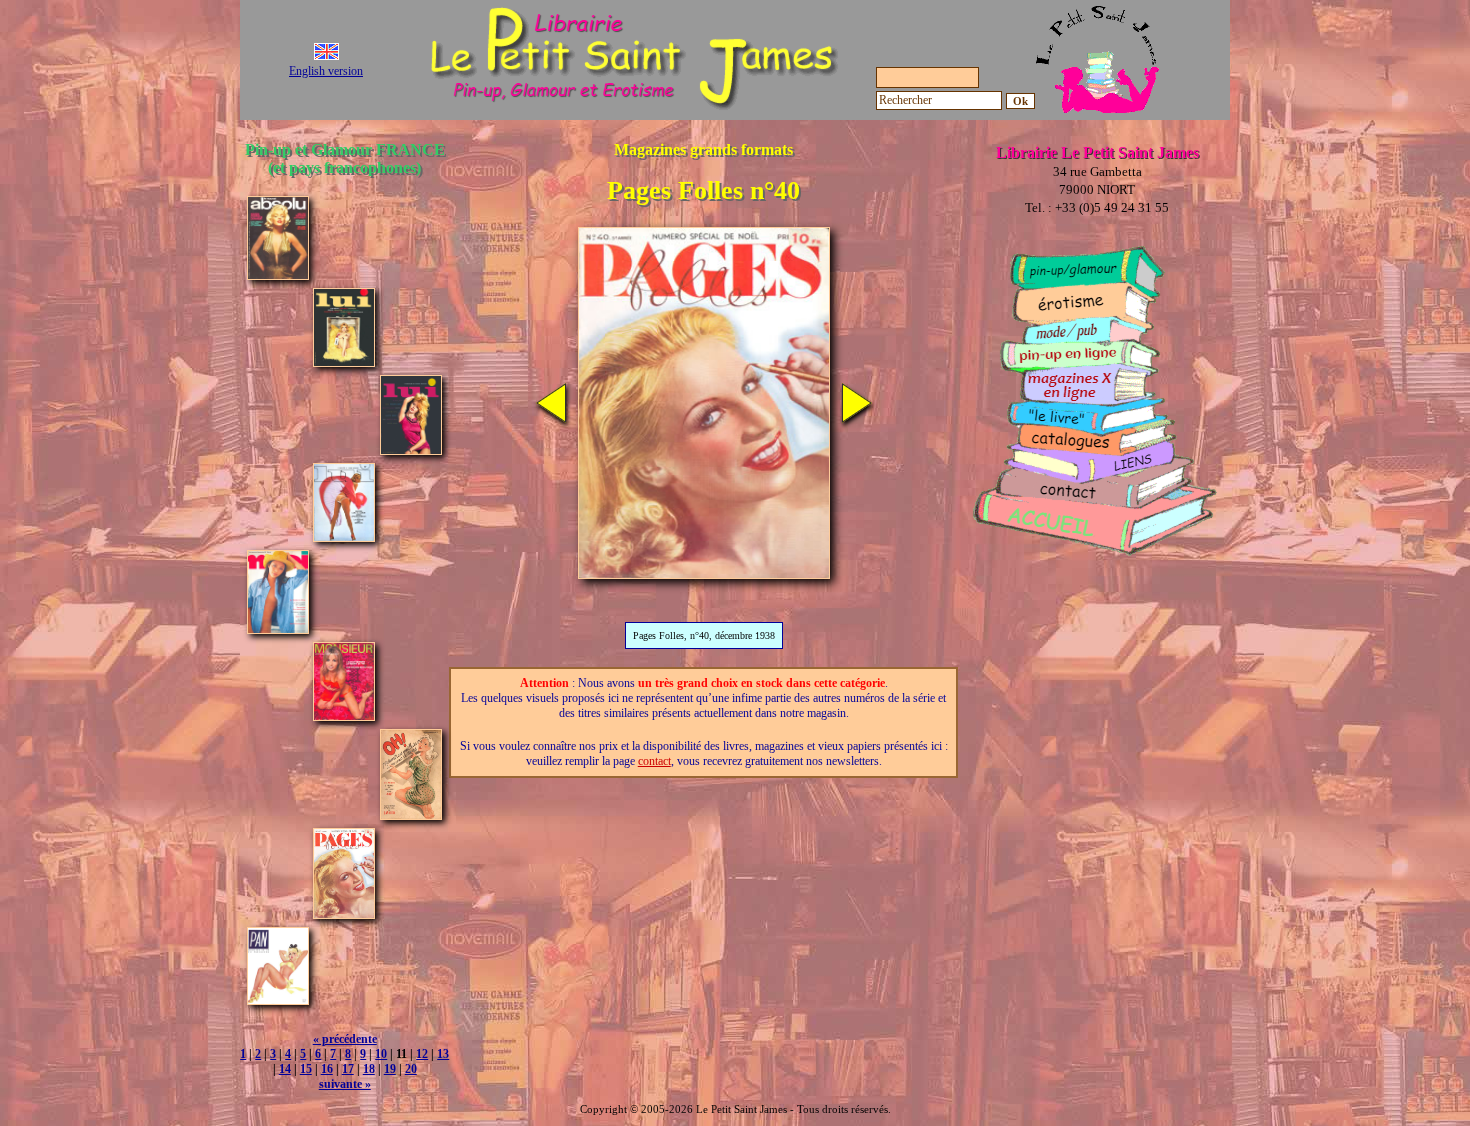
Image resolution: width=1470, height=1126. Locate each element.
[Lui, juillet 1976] (344, 536)
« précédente (345, 1039)
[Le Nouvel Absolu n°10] (278, 274)
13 (443, 1054)
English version (326, 71)
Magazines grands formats (703, 149)
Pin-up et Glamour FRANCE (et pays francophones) (345, 158)
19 (390, 1069)
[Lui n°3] (411, 449)
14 (285, 1069)
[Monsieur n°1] (344, 715)
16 (327, 1069)
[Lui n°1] (344, 361)
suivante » (345, 1084)
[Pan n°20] (278, 999)
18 (369, 1069)
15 (306, 1069)
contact (654, 761)
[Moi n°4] (278, 628)
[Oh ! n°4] (411, 814)
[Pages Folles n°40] (344, 913)
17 (348, 1069)
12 (422, 1054)
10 (381, 1054)
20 (411, 1069)
